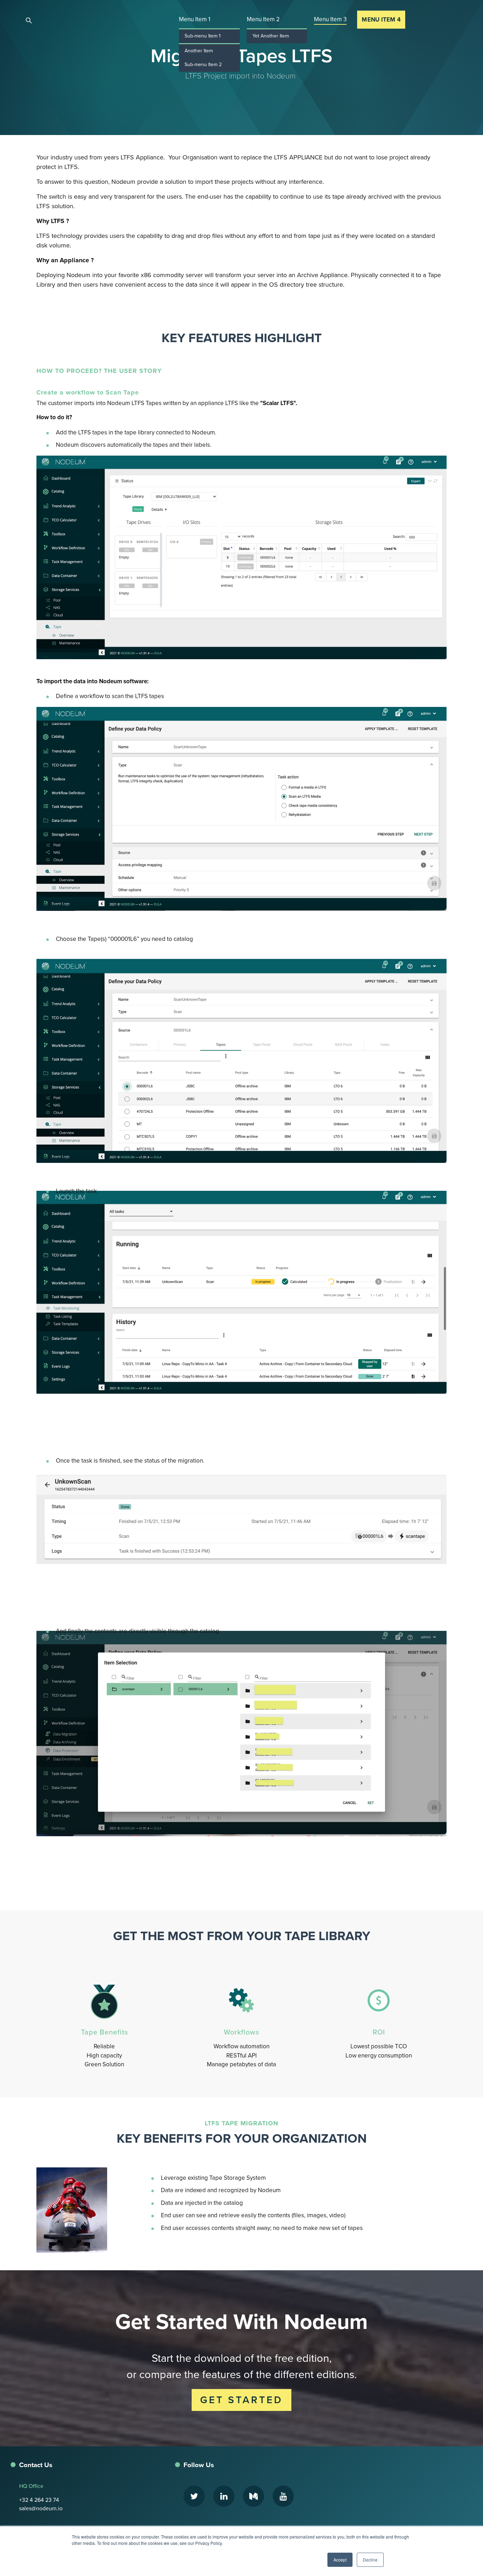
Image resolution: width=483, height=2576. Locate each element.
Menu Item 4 (381, 20)
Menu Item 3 (330, 19)
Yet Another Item (271, 36)
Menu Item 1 (195, 19)
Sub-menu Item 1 (203, 36)
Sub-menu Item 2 (203, 65)
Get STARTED (241, 2400)
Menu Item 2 (263, 19)
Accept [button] (340, 2560)
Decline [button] (370, 2560)
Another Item (199, 51)
